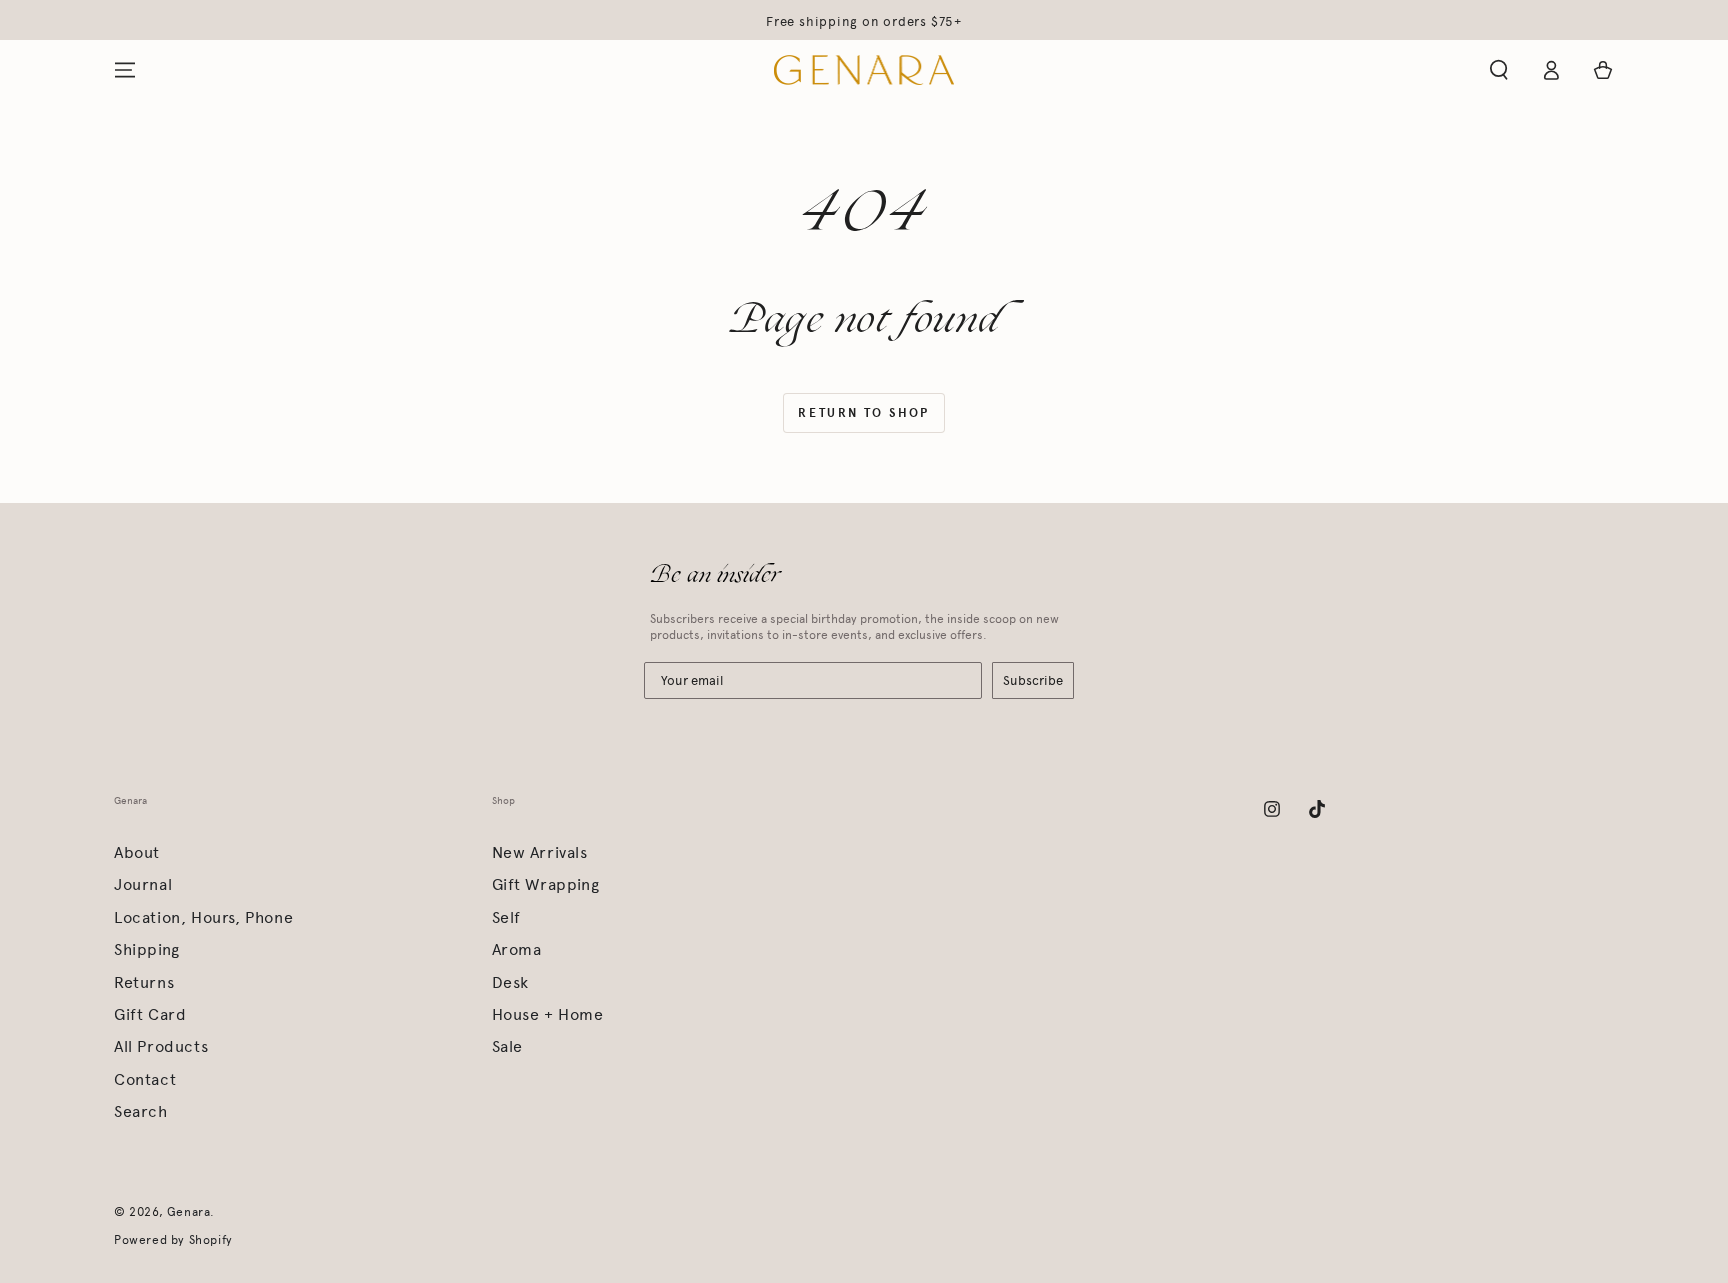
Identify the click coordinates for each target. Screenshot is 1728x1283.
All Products (161, 1046)
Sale (507, 1046)
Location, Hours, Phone (203, 917)
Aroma (517, 949)
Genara (189, 1212)
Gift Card (150, 1014)
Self (506, 917)
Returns (144, 982)
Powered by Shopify (173, 1240)
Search (141, 1111)
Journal (143, 884)
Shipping (147, 949)
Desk (510, 982)
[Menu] (125, 70)
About (137, 852)
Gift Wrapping (546, 884)
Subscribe (1033, 680)
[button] (1499, 70)
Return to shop (864, 413)
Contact (145, 1079)
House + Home (548, 1014)
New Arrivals (540, 852)
